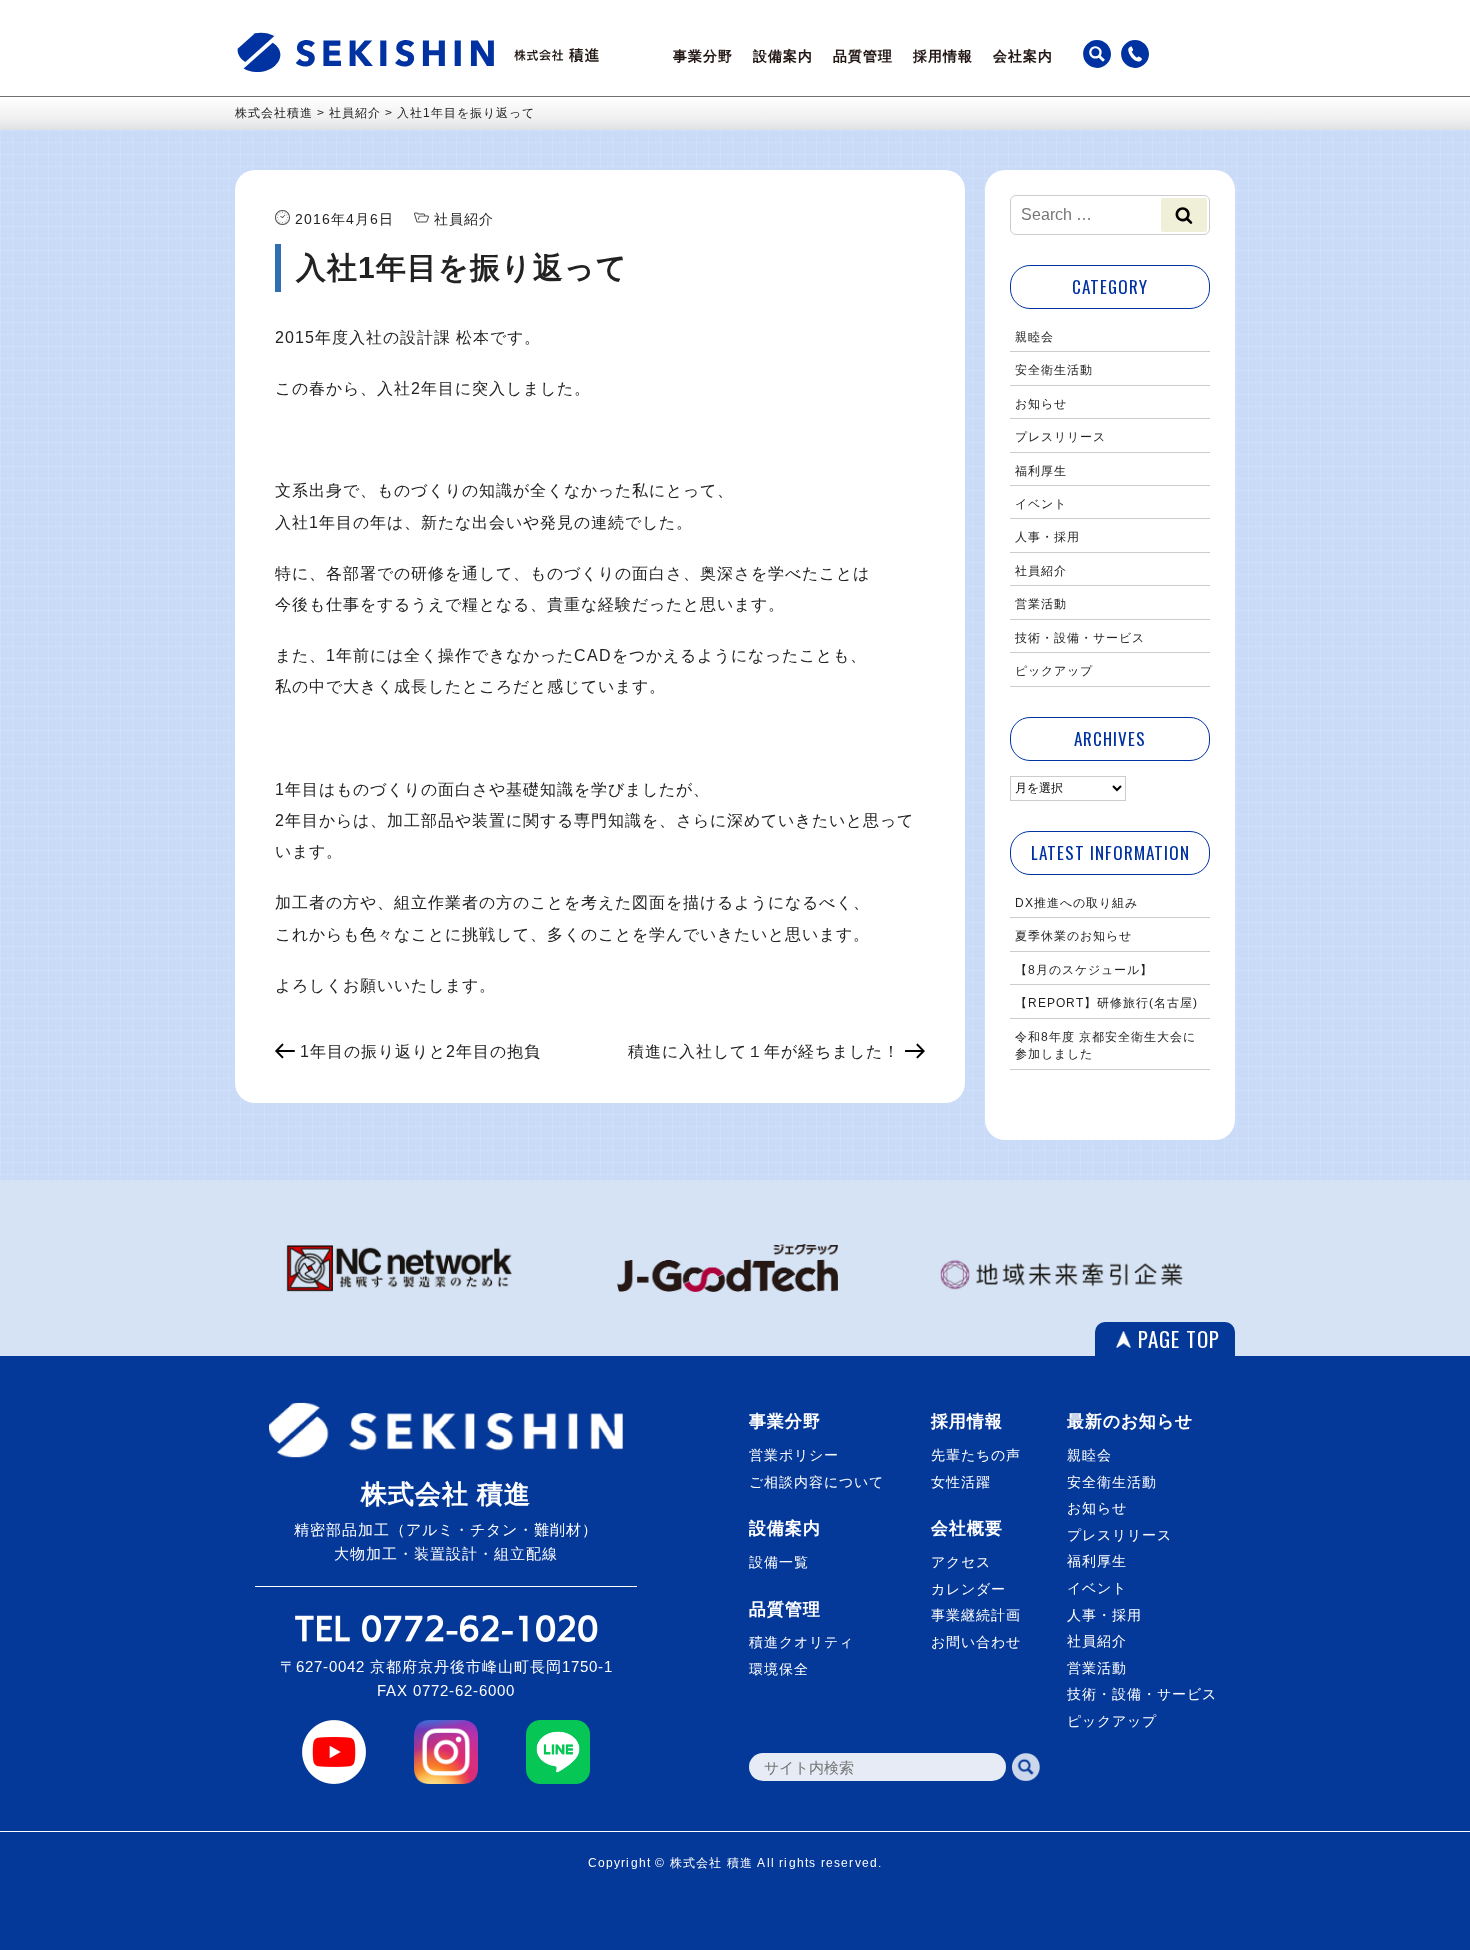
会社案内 (1023, 56)
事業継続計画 (976, 1615)
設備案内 (783, 56)
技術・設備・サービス (1080, 638)
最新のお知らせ (1130, 1421)
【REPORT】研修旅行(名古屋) (1106, 1003)
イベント (1041, 504)
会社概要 (967, 1528)
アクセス (961, 1562)
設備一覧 (779, 1562)
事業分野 (703, 56)
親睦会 (1034, 337)
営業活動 (1041, 604)
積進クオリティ (801, 1642)
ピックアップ (1054, 671)
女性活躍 (961, 1482)
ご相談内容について (816, 1482)
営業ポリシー (794, 1455)
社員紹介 (1041, 571)
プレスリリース (1060, 437)
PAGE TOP (1179, 1338)
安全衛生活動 (1054, 370)
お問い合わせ (976, 1642)
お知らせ (1041, 404)
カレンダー (968, 1589)
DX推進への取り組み (1076, 903)
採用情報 (943, 56)
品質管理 (863, 56)
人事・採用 (1047, 537)
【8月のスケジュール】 (1084, 970)
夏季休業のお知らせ (1073, 936)
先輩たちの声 (976, 1455)
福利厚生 (1041, 471)
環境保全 (779, 1669)
